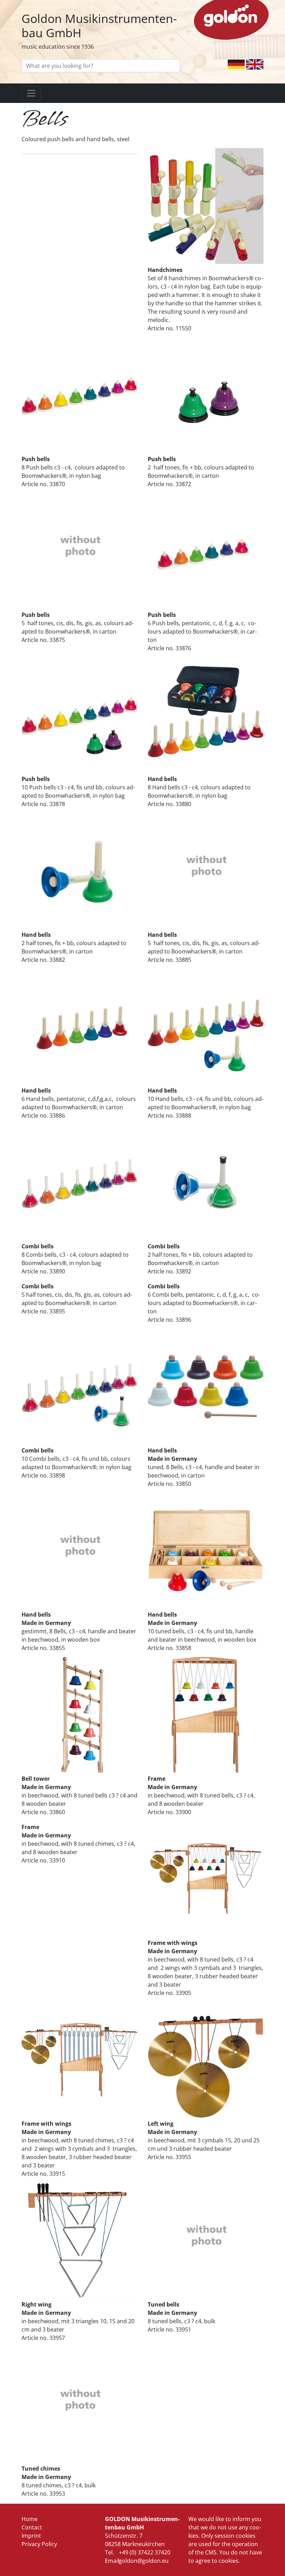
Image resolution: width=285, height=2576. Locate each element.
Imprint (31, 2536)
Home (30, 2519)
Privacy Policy (39, 2544)
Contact (32, 2527)
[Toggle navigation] (31, 93)
